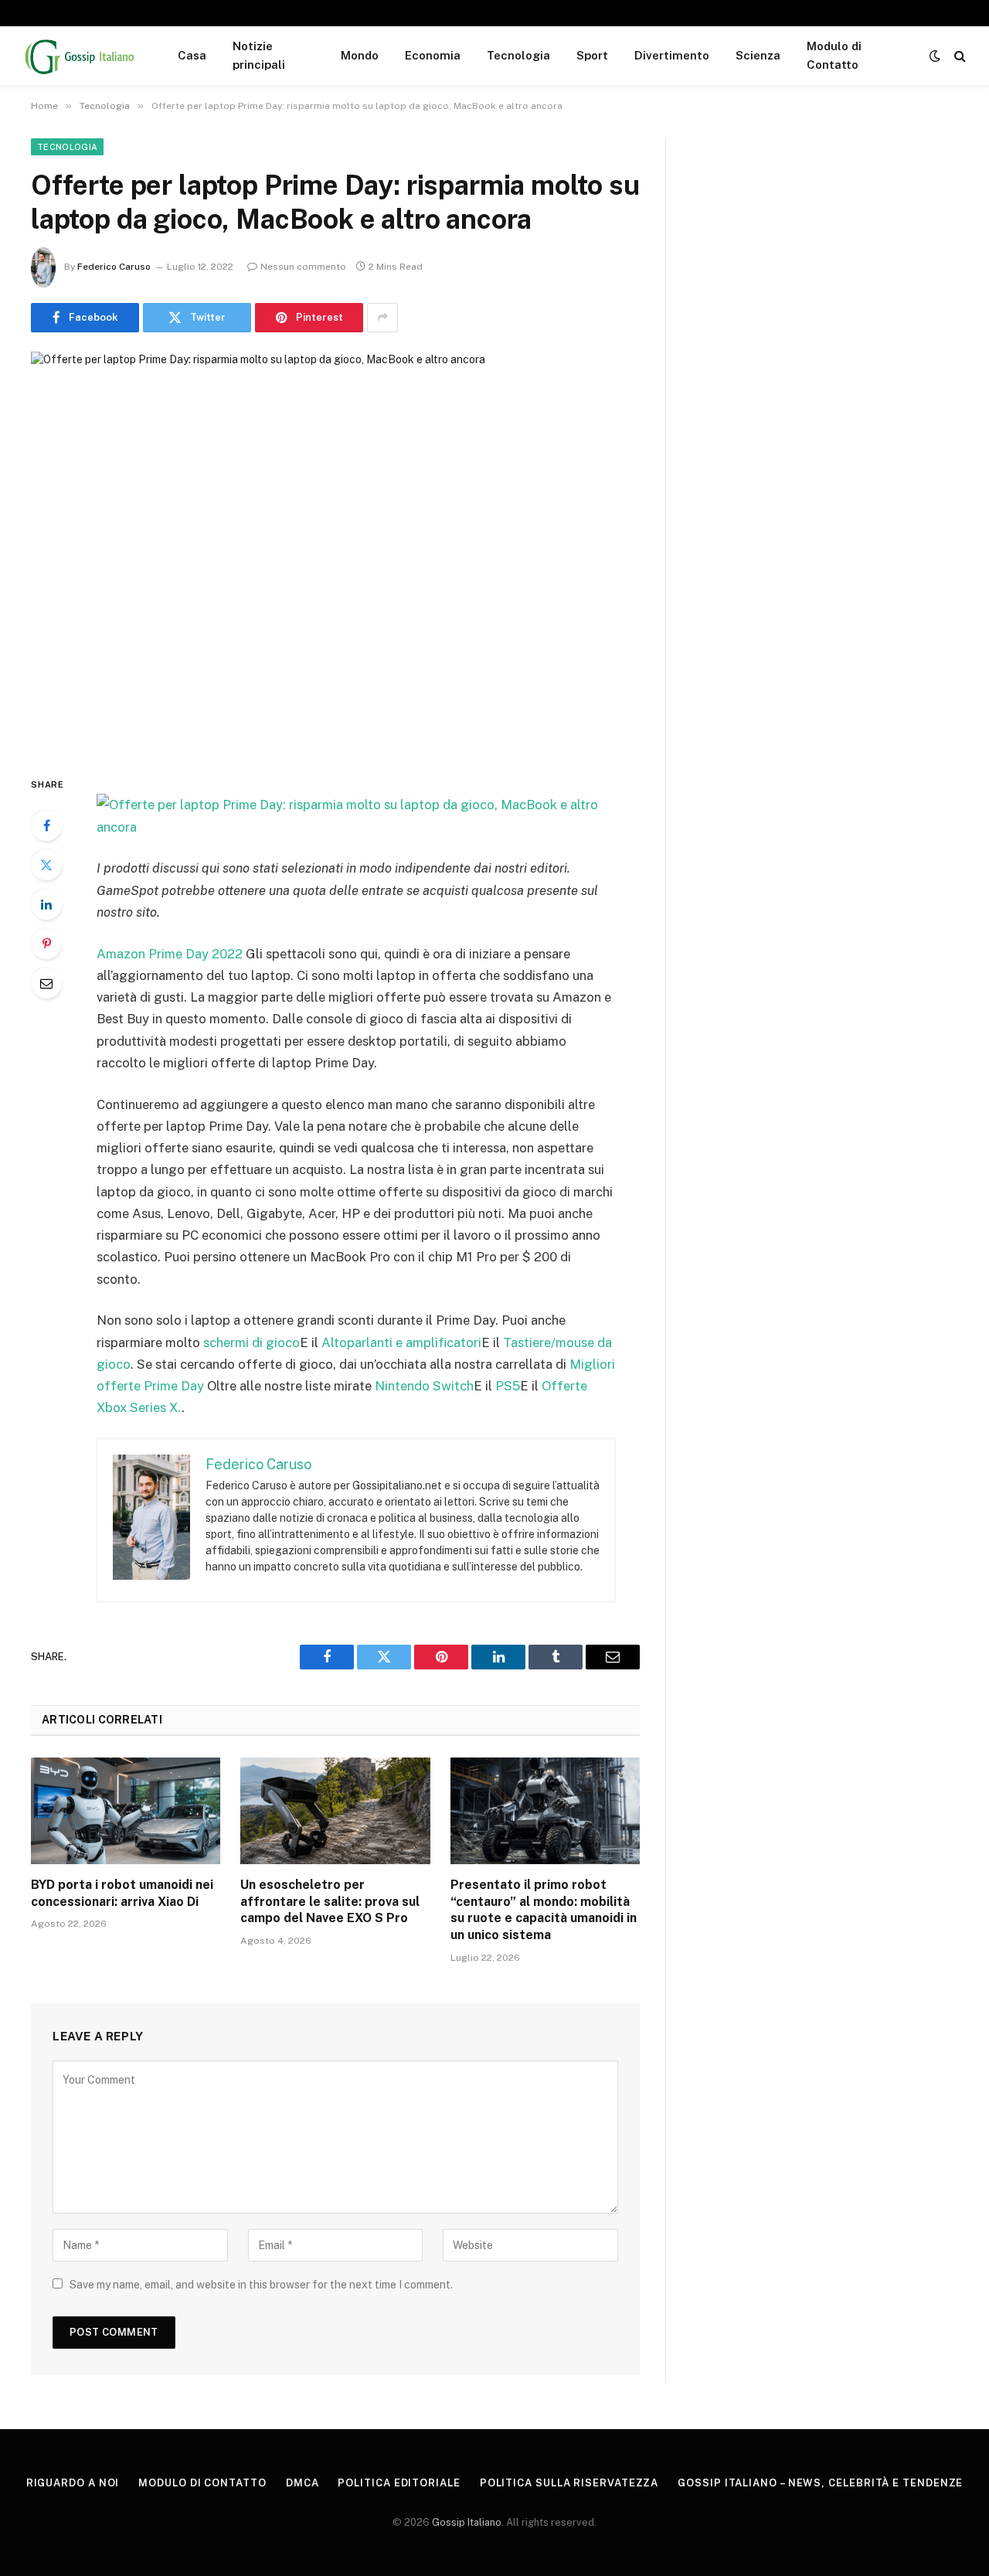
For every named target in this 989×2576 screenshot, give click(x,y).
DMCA (302, 2483)
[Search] (958, 56)
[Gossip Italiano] (80, 56)
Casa (192, 55)
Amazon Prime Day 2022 (170, 954)
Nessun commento (303, 267)
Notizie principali (259, 55)
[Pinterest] (46, 944)
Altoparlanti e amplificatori (401, 1342)
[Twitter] (46, 865)
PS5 (508, 1386)
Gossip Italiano (467, 2522)
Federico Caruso (114, 267)
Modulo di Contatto (834, 55)
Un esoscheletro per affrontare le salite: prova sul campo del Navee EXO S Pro (330, 1902)
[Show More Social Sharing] (382, 318)
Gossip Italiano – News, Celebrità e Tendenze (820, 2483)
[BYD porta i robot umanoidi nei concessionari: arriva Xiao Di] (126, 1811)
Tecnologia (518, 55)
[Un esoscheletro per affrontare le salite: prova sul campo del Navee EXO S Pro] (335, 1811)
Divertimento (672, 55)
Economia (433, 55)
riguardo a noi (73, 2483)
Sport (592, 55)
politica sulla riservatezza (569, 2483)
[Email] (46, 983)
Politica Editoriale (399, 2483)
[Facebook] (46, 825)
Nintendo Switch (424, 1386)
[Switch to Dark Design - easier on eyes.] (935, 56)
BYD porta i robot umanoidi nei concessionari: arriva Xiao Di (122, 1893)
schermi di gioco (251, 1342)
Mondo (360, 55)
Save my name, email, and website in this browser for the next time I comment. (261, 2285)
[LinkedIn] (46, 904)
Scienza (758, 55)
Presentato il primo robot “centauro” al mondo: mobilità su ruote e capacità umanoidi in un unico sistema (544, 1910)
